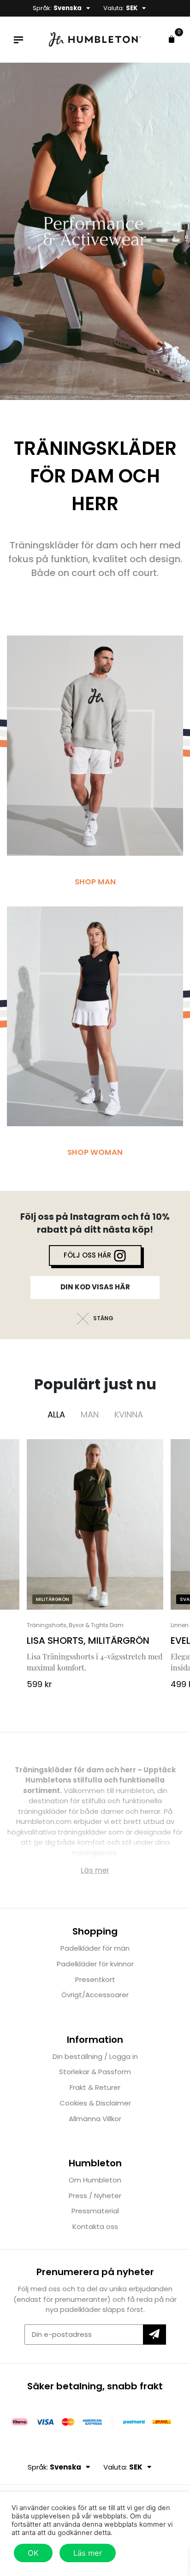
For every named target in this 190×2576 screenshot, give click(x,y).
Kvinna (129, 1414)
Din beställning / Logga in (95, 2056)
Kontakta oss (95, 2226)
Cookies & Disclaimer (95, 2103)
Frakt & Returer (95, 2087)
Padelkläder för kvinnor (95, 1964)
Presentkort (95, 1979)
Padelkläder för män (95, 1948)
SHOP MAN (95, 882)
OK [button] (33, 2553)
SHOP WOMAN (95, 1152)
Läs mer (88, 2553)
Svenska (68, 8)
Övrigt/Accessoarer (95, 1995)
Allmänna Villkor (95, 2119)
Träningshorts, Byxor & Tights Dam (75, 1625)
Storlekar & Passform (95, 2072)
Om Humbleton (95, 2180)
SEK (132, 8)
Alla (56, 1414)
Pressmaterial (95, 2211)
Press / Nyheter (95, 2196)
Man (90, 1414)
